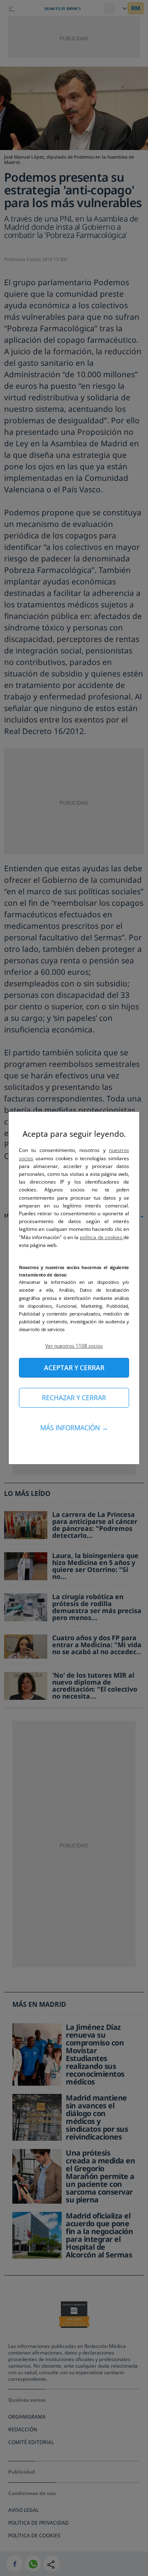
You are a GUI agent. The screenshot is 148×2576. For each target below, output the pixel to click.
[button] (74, 1346)
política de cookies (102, 1237)
